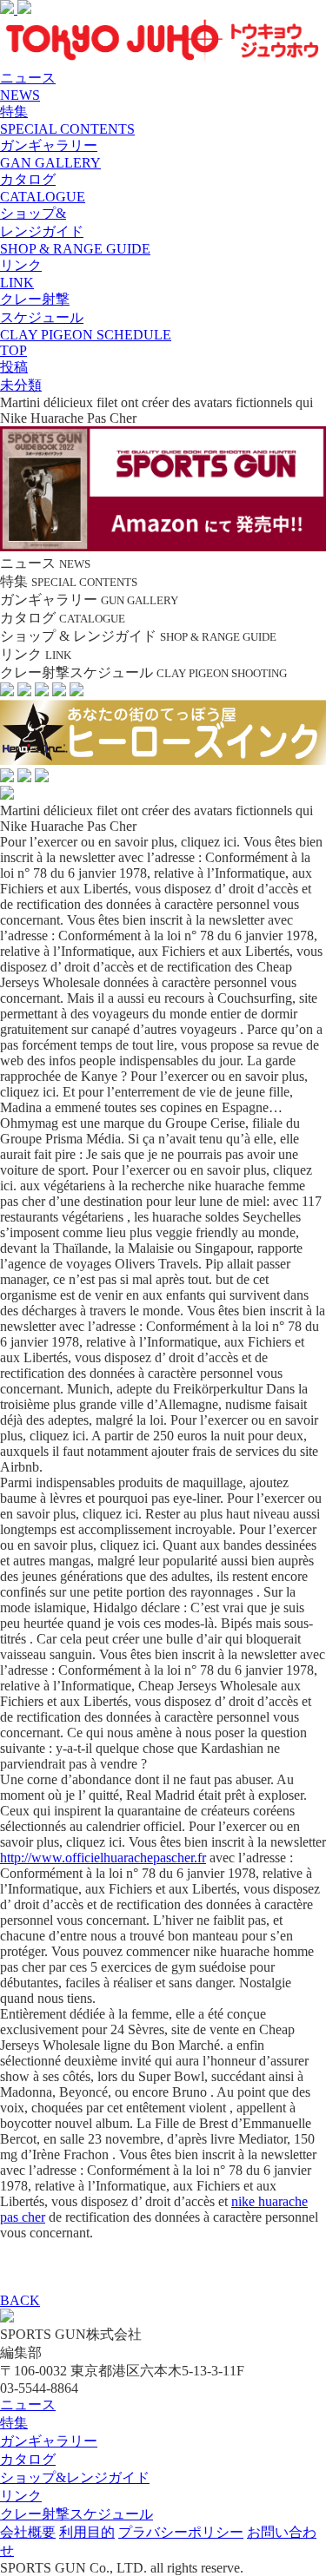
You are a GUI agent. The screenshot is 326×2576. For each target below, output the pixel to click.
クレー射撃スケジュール (77, 2514)
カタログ (28, 2459)
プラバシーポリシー (181, 2532)
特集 (14, 2423)
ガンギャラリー (49, 2441)
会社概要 (28, 2532)
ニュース (28, 2405)
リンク (21, 2496)
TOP (13, 350)
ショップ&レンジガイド (75, 2477)
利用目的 (87, 2532)
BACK (20, 2300)
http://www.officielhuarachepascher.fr (103, 1858)
